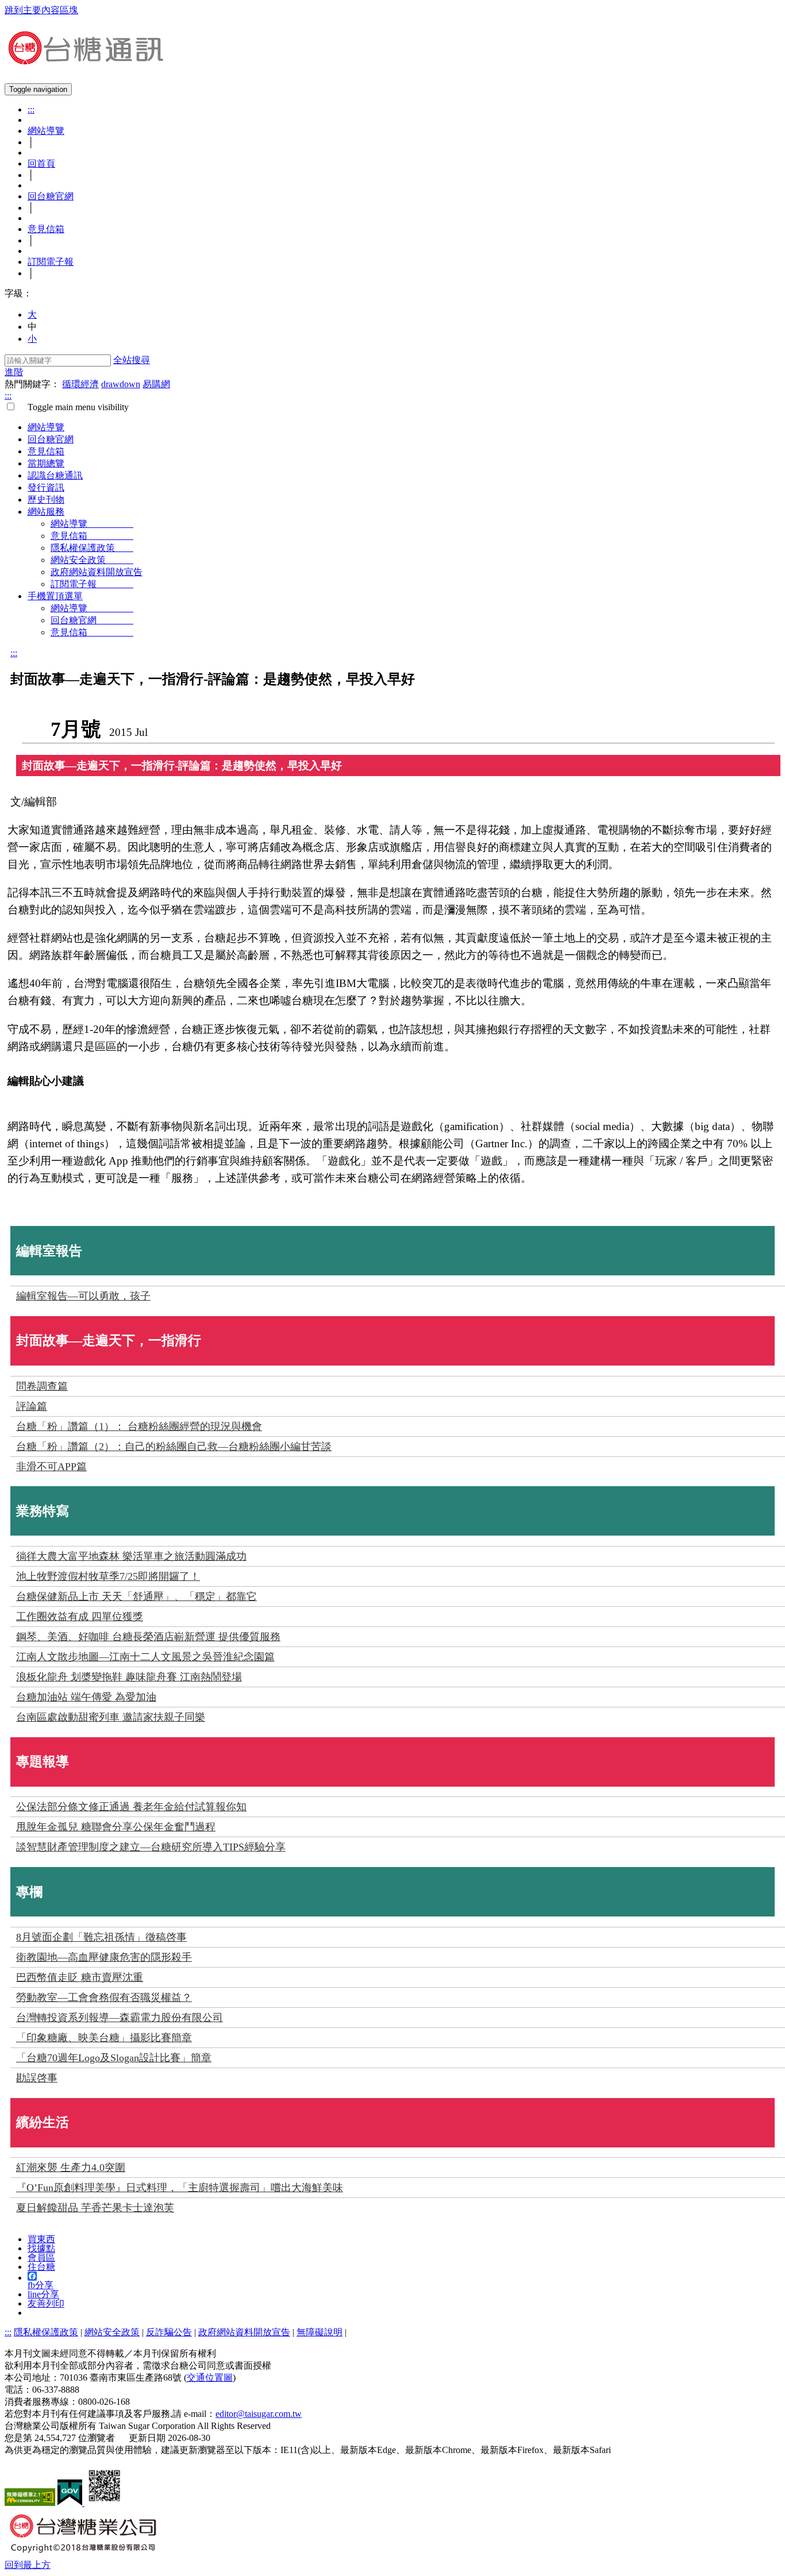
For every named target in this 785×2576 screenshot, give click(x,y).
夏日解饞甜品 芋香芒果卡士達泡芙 (95, 2208)
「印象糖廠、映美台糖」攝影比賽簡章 (104, 2038)
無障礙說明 (320, 2332)
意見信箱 (46, 229)
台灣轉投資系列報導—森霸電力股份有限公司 (120, 2018)
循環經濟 (80, 384)
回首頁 (41, 163)
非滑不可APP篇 (51, 1467)
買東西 (41, 2239)
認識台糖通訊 (55, 475)
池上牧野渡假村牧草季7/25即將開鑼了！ (108, 1576)
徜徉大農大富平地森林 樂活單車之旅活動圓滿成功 (131, 1556)
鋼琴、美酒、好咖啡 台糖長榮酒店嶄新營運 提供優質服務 (148, 1637)
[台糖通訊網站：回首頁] (85, 60)
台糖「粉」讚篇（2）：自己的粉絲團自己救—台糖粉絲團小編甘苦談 (174, 1447)
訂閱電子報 (51, 262)
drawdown (121, 384)
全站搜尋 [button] (132, 360)
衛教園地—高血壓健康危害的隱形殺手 (104, 1957)
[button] (28, 2565)
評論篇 (32, 1406)
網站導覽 (46, 131)
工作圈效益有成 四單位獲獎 (80, 1617)
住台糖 (41, 2267)
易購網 (156, 384)
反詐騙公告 (169, 2332)
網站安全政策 (92, 560)
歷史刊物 (46, 500)
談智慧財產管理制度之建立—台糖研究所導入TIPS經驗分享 (151, 1847)
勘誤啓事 (37, 2078)
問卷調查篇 (42, 1386)
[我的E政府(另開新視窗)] (71, 2503)
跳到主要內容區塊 (41, 10)
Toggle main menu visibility (74, 407)
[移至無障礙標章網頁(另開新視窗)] (30, 2503)
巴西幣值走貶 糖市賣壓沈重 (80, 1977)
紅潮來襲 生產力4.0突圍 (71, 2168)
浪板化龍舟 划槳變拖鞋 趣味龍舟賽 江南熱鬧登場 (129, 1677)
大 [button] (32, 315)
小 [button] (32, 339)
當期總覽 (46, 463)
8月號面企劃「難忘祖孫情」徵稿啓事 (101, 1937)
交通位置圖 (210, 2378)
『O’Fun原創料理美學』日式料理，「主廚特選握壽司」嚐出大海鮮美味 (180, 2188)
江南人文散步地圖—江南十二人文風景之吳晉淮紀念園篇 (145, 1657)
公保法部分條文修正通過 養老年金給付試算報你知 (131, 1807)
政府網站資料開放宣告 (97, 572)
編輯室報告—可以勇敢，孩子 (83, 1296)
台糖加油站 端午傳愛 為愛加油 (86, 1697)
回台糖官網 (51, 196)
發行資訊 (46, 487)
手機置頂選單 (55, 596)
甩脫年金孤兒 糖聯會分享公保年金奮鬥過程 (116, 1827)
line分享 (43, 2294)
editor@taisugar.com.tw (259, 2414)
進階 (14, 372)
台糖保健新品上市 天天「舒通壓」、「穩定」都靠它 (136, 1596)
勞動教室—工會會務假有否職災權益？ (104, 1997)
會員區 (41, 2257)
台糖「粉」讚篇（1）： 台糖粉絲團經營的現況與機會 (139, 1426)
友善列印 (46, 2303)
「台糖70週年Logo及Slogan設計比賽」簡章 (114, 2058)
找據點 (41, 2248)
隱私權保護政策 (92, 548)
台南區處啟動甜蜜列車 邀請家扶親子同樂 (111, 1717)
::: (31, 109)
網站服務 (46, 512)
